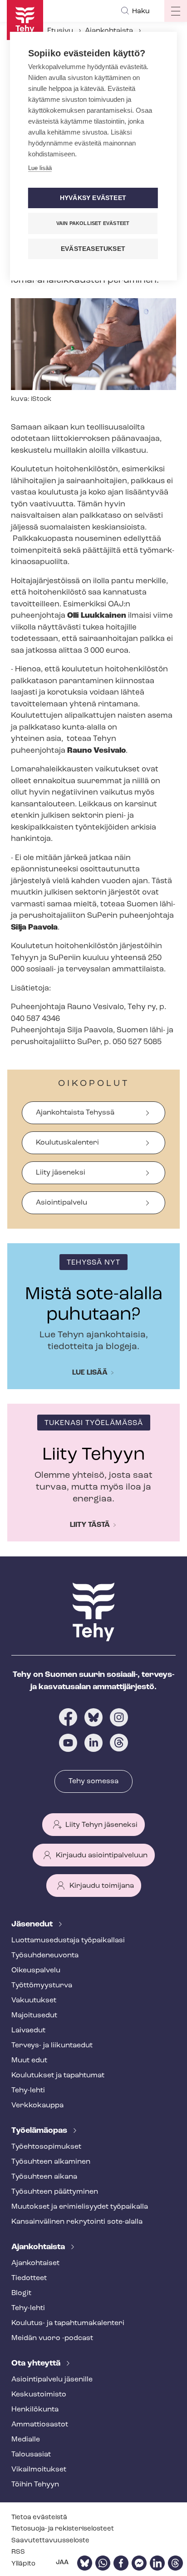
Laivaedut (28, 2031)
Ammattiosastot (40, 2425)
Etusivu (60, 31)
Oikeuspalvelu (36, 1971)
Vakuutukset (34, 2001)
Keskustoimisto (39, 2395)
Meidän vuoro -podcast (52, 2338)
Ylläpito (23, 2564)
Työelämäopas (40, 2131)
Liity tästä (90, 1525)
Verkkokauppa (37, 2106)
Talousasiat (31, 2455)
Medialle (26, 2440)
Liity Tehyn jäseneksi (101, 1825)
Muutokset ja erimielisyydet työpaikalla (80, 2207)
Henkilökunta (35, 2410)
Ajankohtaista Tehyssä (75, 1113)
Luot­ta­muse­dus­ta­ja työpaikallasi (68, 1941)
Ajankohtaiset (35, 2263)
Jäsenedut (33, 1925)
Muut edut (29, 2061)
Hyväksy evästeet (93, 198)
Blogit (21, 2293)
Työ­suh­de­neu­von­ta (45, 1956)
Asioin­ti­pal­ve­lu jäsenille (52, 2380)
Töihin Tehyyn (35, 2485)
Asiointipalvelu (62, 1203)
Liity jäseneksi (61, 1173)
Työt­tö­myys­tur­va (42, 1986)
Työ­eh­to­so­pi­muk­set (46, 2147)
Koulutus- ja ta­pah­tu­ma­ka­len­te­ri (68, 2323)
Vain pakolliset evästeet (93, 223)
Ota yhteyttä (37, 2364)
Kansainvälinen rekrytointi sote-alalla (77, 2222)
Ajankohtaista (109, 31)
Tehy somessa (93, 1781)
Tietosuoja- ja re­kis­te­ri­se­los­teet (63, 2529)
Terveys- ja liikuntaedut (52, 2046)
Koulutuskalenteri (67, 1143)
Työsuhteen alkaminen (51, 2162)
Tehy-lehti (28, 2091)
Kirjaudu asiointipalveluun (102, 1856)
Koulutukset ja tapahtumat (58, 2076)
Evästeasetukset (93, 249)
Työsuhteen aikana (44, 2177)
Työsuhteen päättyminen (55, 2192)
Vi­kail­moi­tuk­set (39, 2470)
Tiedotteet (29, 2278)
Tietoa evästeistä (39, 2518)
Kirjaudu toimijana (102, 1886)
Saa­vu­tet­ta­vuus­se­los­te (50, 2541)
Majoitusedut (34, 2016)
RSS (18, 2552)
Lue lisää (90, 1373)
